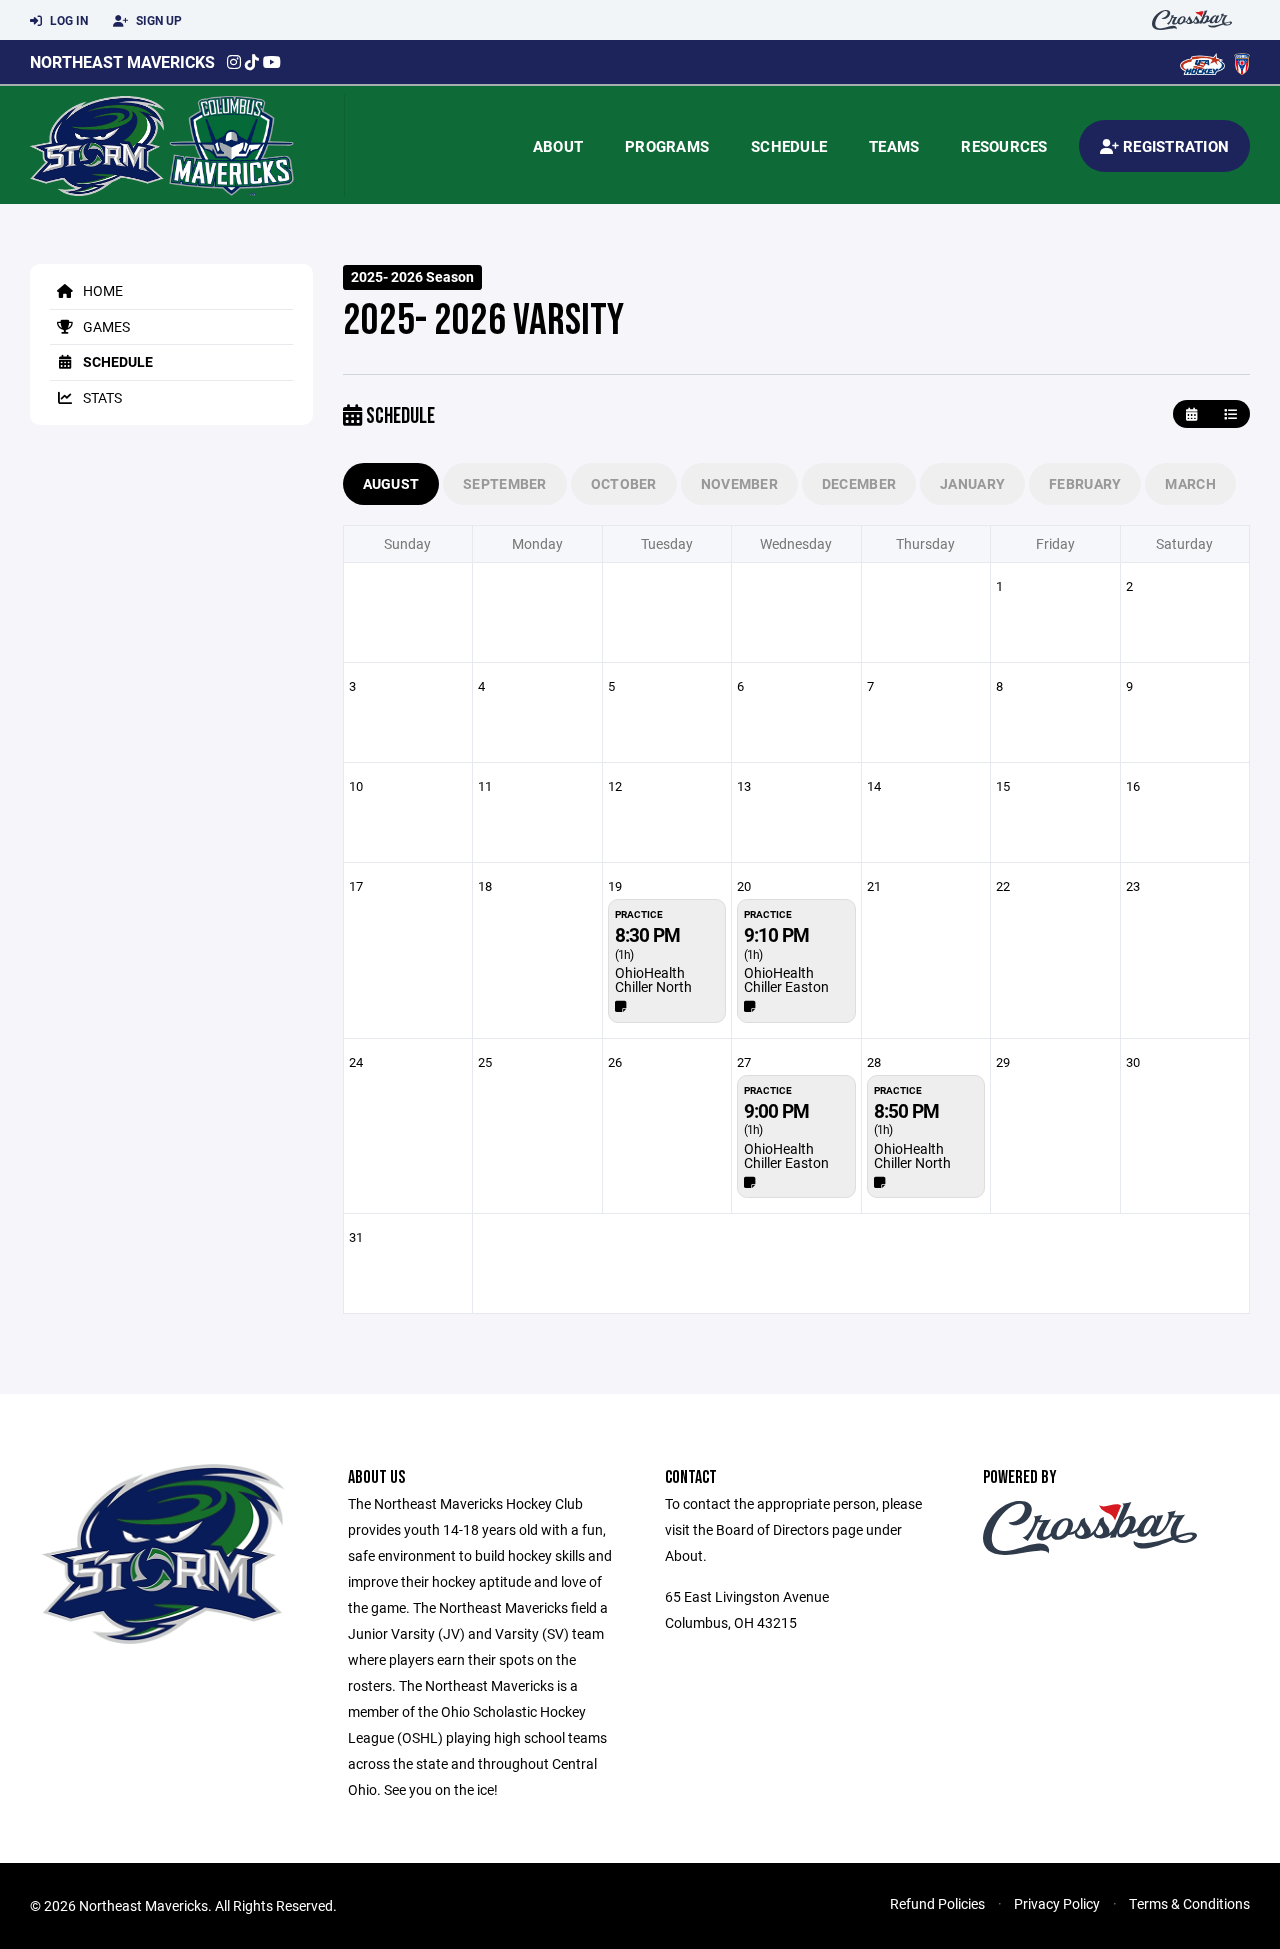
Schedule (789, 146)
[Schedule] (1230, 414)
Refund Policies (937, 1903)
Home (101, 290)
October (624, 483)
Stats (101, 397)
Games (105, 326)
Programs (667, 146)
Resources (1004, 146)
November (739, 483)
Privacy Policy (1057, 1903)
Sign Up (157, 20)
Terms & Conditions (1189, 1903)
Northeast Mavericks (122, 61)
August (391, 483)
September (505, 483)
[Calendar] (1191, 414)
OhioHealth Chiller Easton (786, 979)
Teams (894, 146)
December (859, 483)
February (1085, 483)
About (558, 146)
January (972, 483)
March (1190, 483)
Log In (67, 20)
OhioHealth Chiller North (653, 979)
